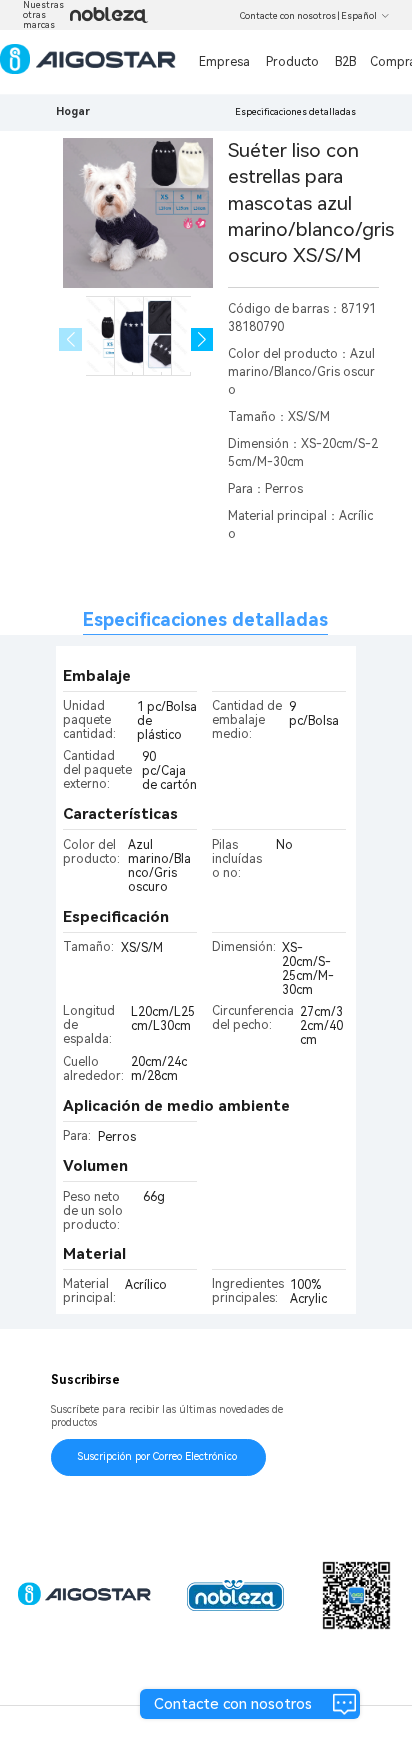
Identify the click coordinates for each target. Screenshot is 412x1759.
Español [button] (359, 16)
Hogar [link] (73, 111)
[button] (202, 339)
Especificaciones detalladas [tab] (205, 619)
